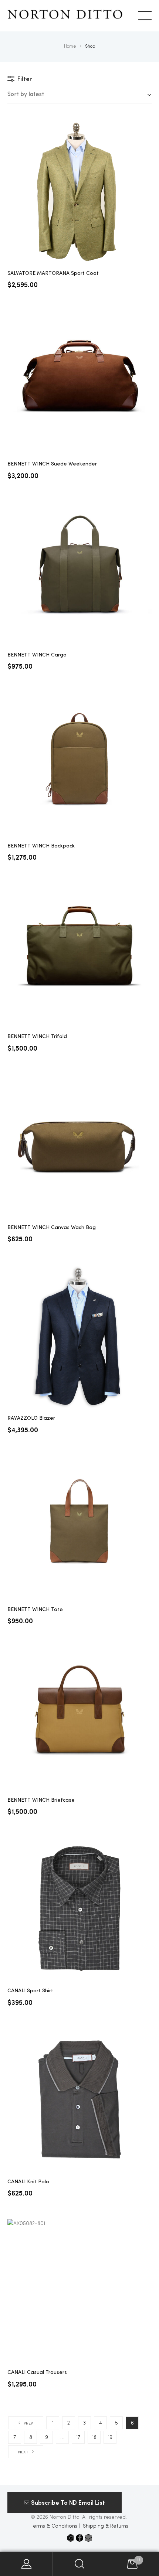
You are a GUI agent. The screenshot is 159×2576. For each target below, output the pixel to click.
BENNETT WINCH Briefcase (41, 1800)
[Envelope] (88, 2538)
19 (110, 2437)
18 (94, 2437)
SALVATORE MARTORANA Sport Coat (53, 273)
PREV (28, 2424)
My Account (26, 2564)
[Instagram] (71, 2538)
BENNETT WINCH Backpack (41, 846)
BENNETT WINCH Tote (35, 1610)
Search (79, 2564)
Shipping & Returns (106, 2526)
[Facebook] (79, 2538)
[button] (65, 2502)
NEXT (23, 2452)
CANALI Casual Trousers (37, 2372)
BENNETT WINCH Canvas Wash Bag (52, 1228)
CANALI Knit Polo (28, 2182)
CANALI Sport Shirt (30, 1991)
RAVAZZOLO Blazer (31, 1418)
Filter (25, 79)
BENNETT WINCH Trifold (37, 1037)
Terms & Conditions (54, 2526)
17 (78, 2437)
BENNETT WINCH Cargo (37, 655)
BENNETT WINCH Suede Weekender (52, 464)
